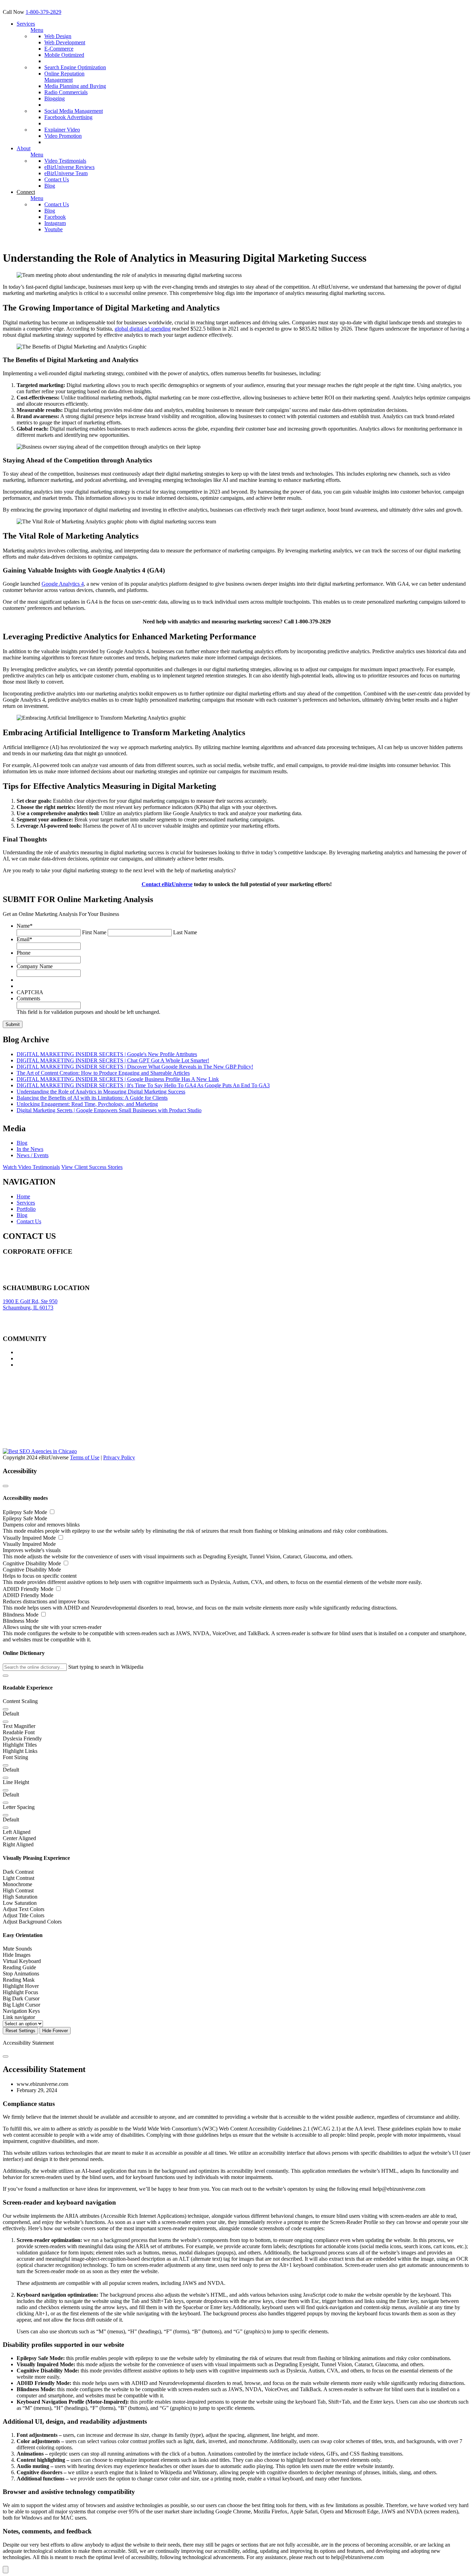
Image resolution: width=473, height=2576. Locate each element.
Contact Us (57, 179)
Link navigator (19, 2017)
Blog (50, 186)
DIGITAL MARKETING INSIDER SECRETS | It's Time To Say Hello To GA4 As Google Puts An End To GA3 (143, 1085)
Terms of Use (85, 1457)
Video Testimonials (65, 161)
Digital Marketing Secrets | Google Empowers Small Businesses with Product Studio (109, 1110)
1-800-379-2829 (43, 12)
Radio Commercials (66, 92)
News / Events (33, 1155)
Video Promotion (63, 136)
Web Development (65, 42)
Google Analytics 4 (63, 584)
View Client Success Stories (92, 1167)
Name (25, 926)
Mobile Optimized (64, 55)
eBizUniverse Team (66, 173)
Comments (28, 998)
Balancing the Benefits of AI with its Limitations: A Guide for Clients (92, 1098)
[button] (6, 1676)
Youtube (53, 229)
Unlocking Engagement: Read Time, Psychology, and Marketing (87, 1104)
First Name (94, 932)
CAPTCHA (30, 992)
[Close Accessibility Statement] (6, 2056)
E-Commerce (59, 49)
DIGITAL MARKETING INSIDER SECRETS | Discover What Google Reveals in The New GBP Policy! (135, 1067)
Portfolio (26, 1209)
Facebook (55, 217)
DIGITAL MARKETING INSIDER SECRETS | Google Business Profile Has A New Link (118, 1079)
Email (24, 939)
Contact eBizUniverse (167, 884)
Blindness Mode (21, 1615)
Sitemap (12, 1277)
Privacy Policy (119, 1457)
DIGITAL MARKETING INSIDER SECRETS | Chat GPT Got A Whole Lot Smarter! (113, 1060)
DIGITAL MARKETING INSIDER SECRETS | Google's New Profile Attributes (107, 1054)
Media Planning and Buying (75, 86)
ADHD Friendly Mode (29, 1589)
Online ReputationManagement (64, 77)
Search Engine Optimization (75, 67)
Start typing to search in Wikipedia (106, 1667)
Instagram (55, 223)
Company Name (35, 966)
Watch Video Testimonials (31, 1167)
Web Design (58, 36)
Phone (24, 953)
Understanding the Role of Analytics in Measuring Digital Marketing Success (101, 1092)
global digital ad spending (143, 329)
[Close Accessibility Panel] (6, 1486)
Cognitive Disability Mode (33, 1563)
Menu (37, 30)
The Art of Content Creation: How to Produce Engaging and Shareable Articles (103, 1073)
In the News (30, 1149)
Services (26, 24)
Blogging (55, 98)
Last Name (185, 932)
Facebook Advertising (68, 117)
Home (23, 1196)
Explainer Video (62, 130)
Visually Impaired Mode (30, 1538)
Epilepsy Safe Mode (26, 1512)
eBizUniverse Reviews (69, 167)
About (24, 148)
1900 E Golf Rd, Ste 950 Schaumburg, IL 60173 (30, 1304)
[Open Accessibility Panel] (6, 2570)
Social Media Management (74, 111)
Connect (26, 192)
